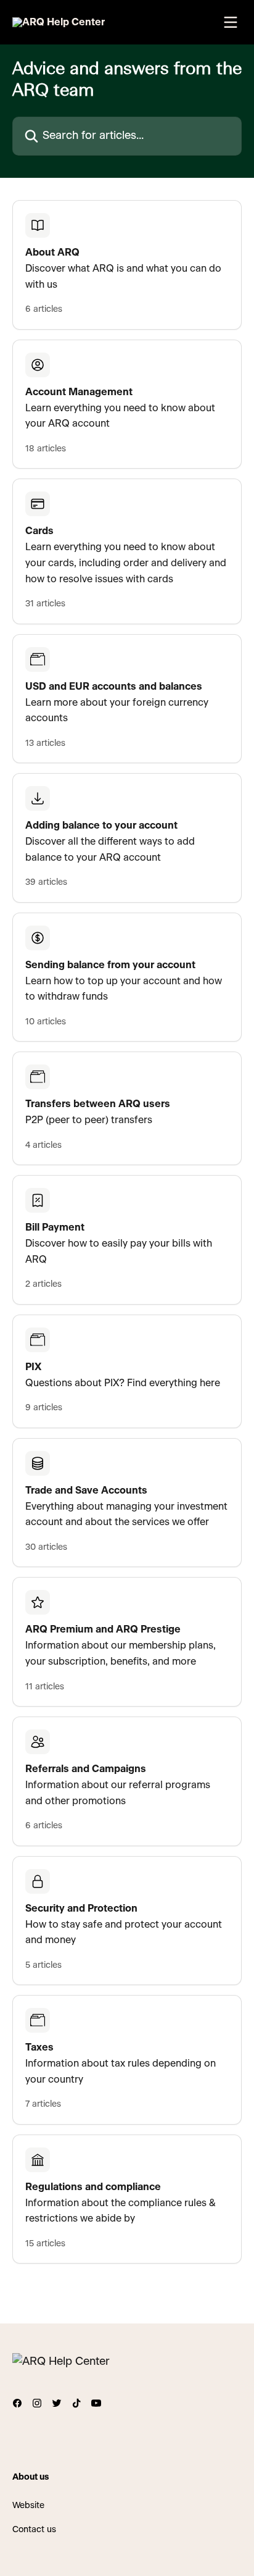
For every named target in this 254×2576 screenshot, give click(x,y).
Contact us (34, 2530)
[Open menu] (231, 22)
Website (28, 2506)
